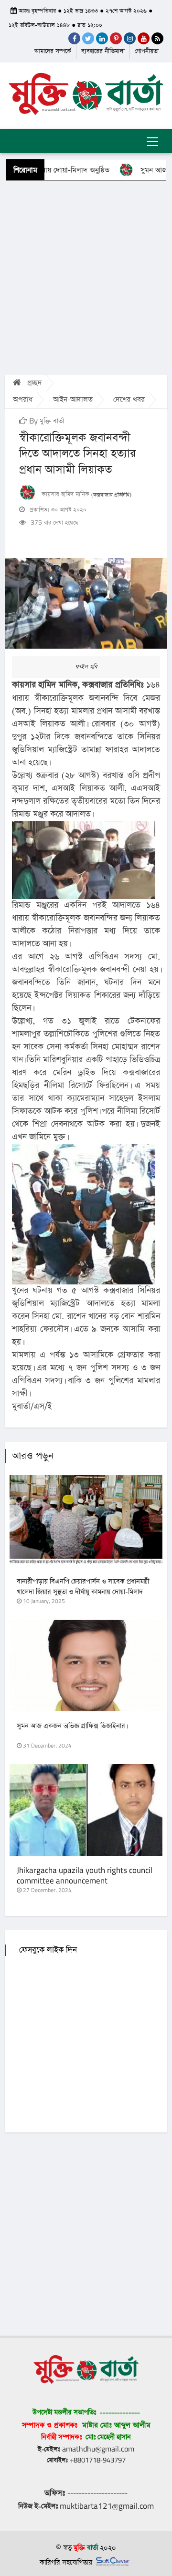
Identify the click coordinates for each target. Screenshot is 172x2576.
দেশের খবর (129, 399)
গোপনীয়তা (147, 51)
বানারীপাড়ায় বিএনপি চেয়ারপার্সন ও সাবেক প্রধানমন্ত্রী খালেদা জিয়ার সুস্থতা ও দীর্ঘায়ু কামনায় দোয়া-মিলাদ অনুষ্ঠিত (83, 1592)
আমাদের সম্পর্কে (53, 51)
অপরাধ (23, 399)
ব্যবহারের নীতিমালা (103, 51)
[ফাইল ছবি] (86, 603)
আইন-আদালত (73, 399)
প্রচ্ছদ (33, 383)
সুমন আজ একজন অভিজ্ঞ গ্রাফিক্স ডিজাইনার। (72, 1726)
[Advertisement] (86, 277)
